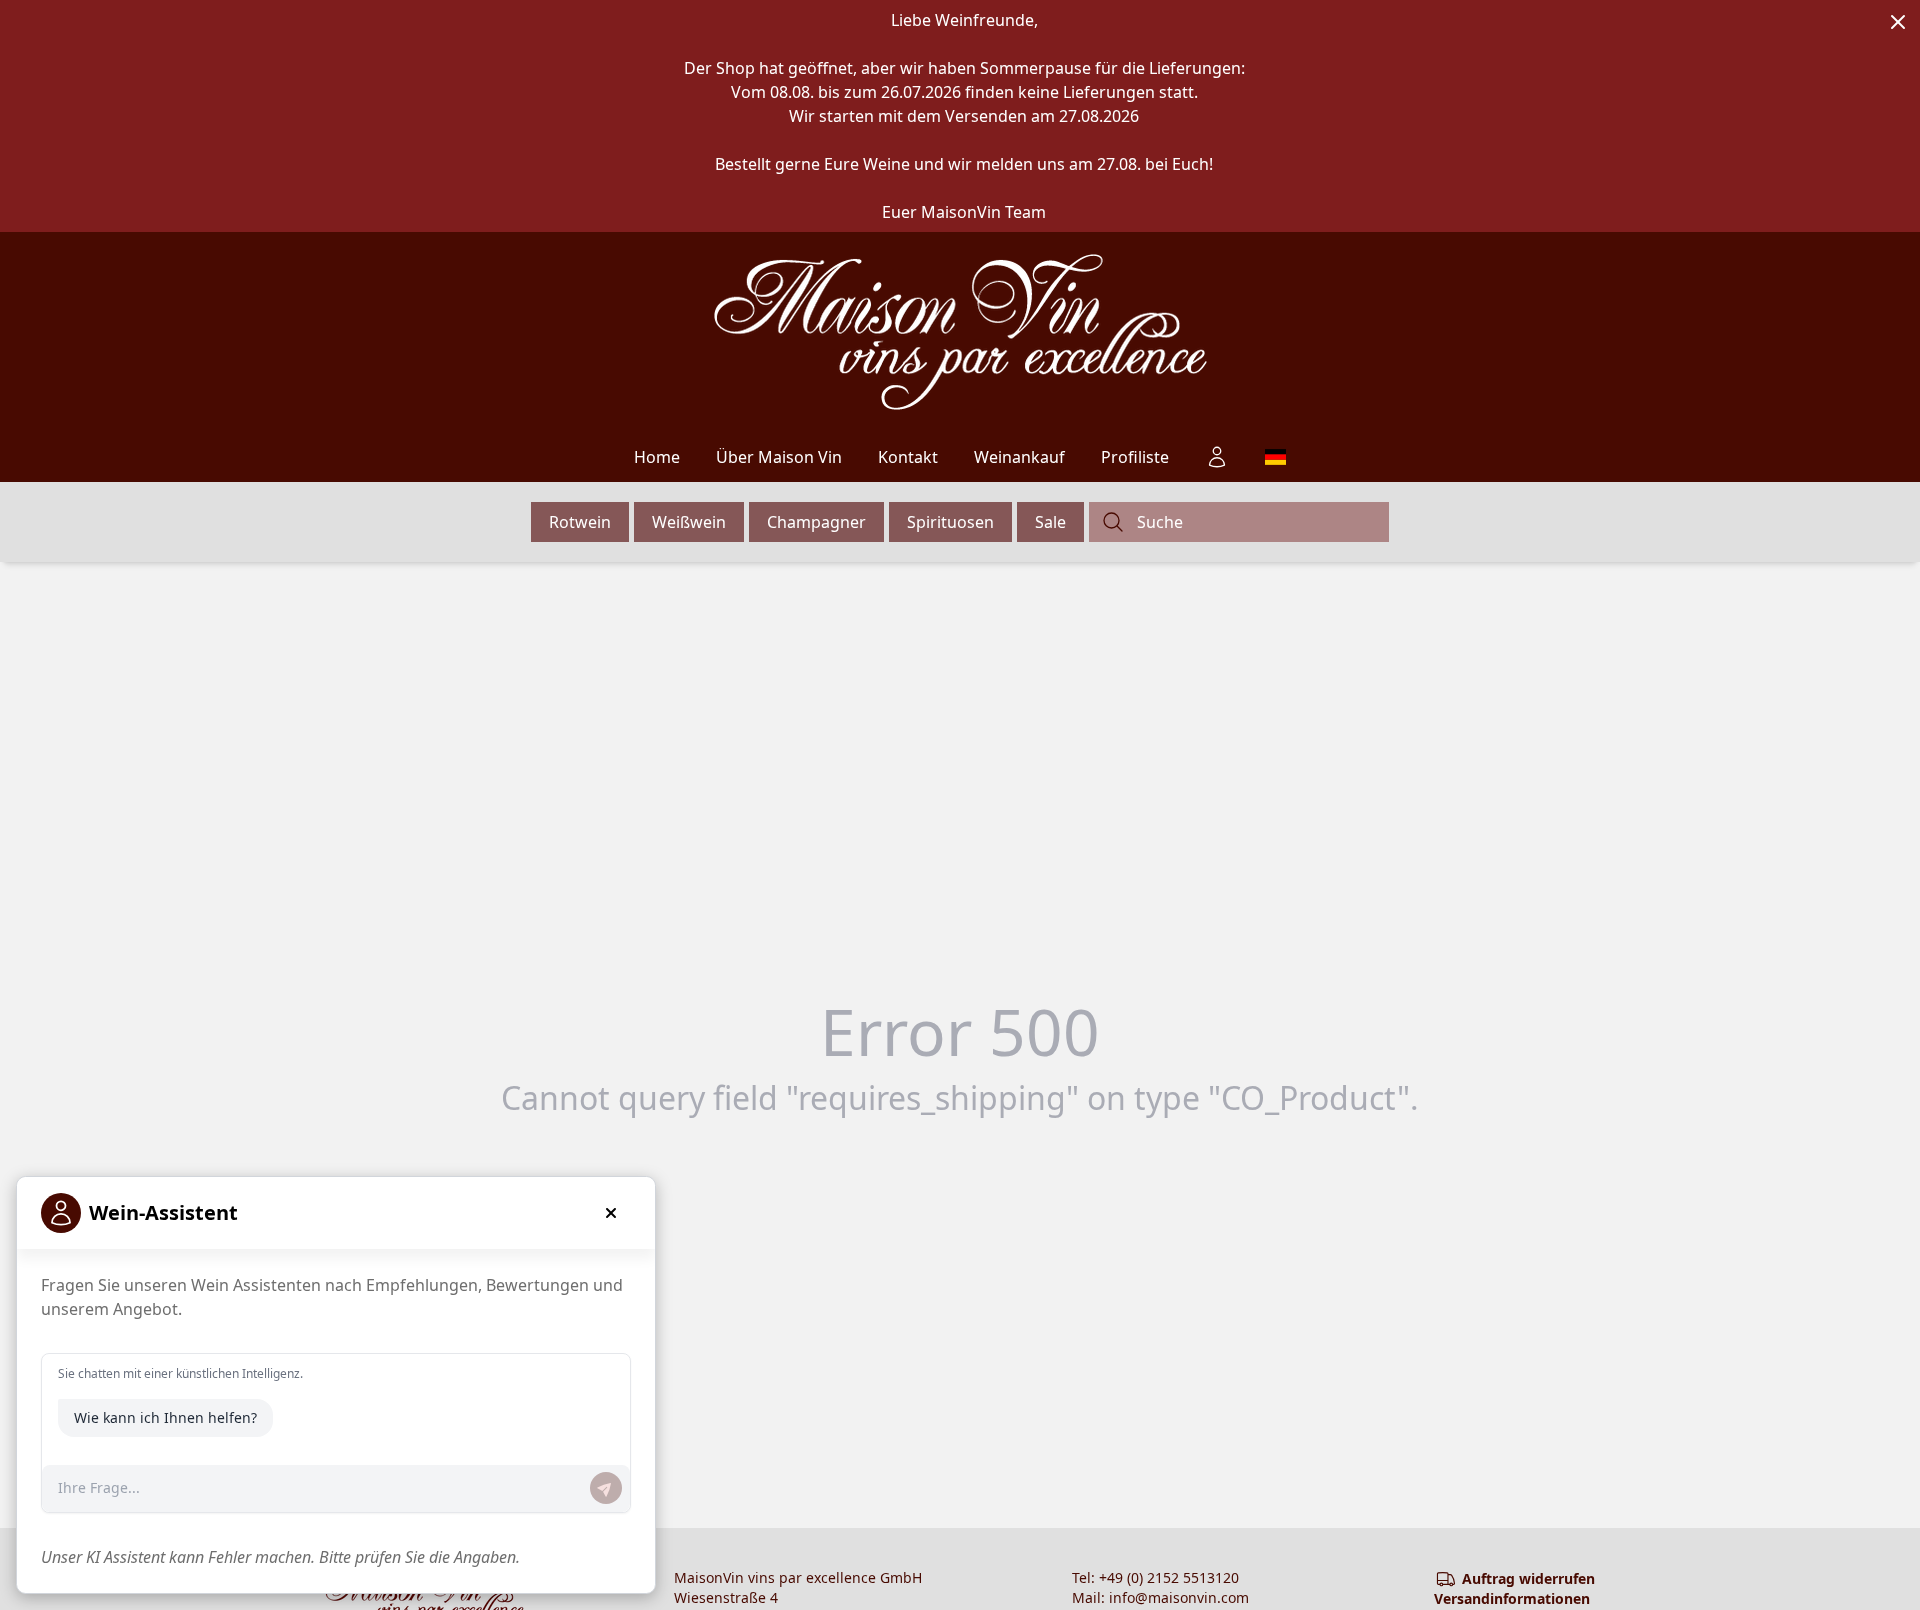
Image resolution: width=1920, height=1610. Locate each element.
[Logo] (960, 332)
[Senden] (606, 1488)
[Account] (1217, 457)
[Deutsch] (1275, 457)
